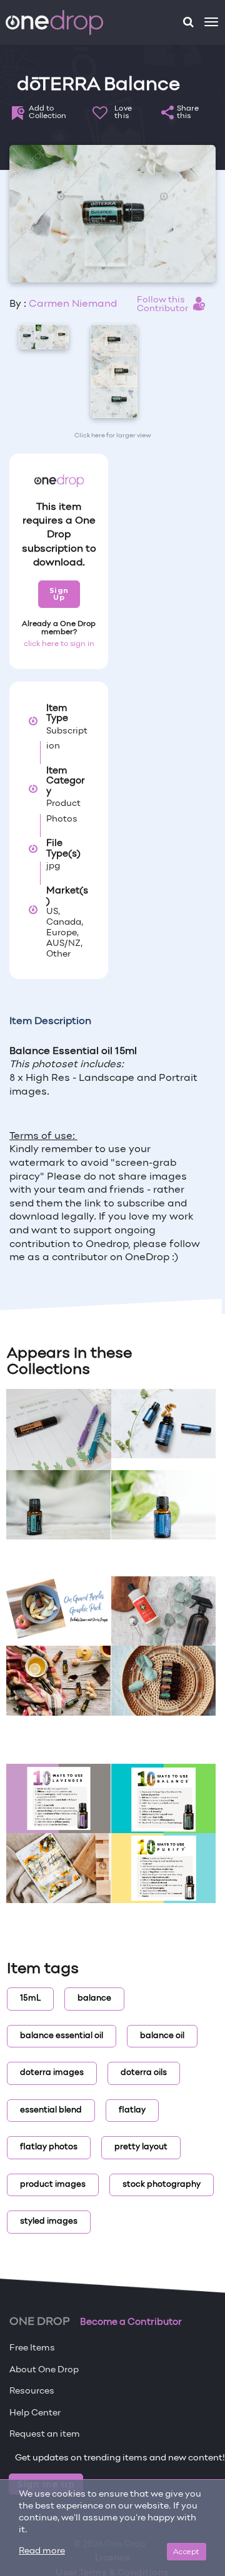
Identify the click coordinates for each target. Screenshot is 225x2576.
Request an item (45, 2434)
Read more (42, 2551)
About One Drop (44, 2370)
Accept (187, 2551)
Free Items (32, 2348)
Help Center (35, 2413)
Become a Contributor (131, 2322)
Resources (32, 2391)
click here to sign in (59, 644)
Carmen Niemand (73, 304)
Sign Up (59, 594)
